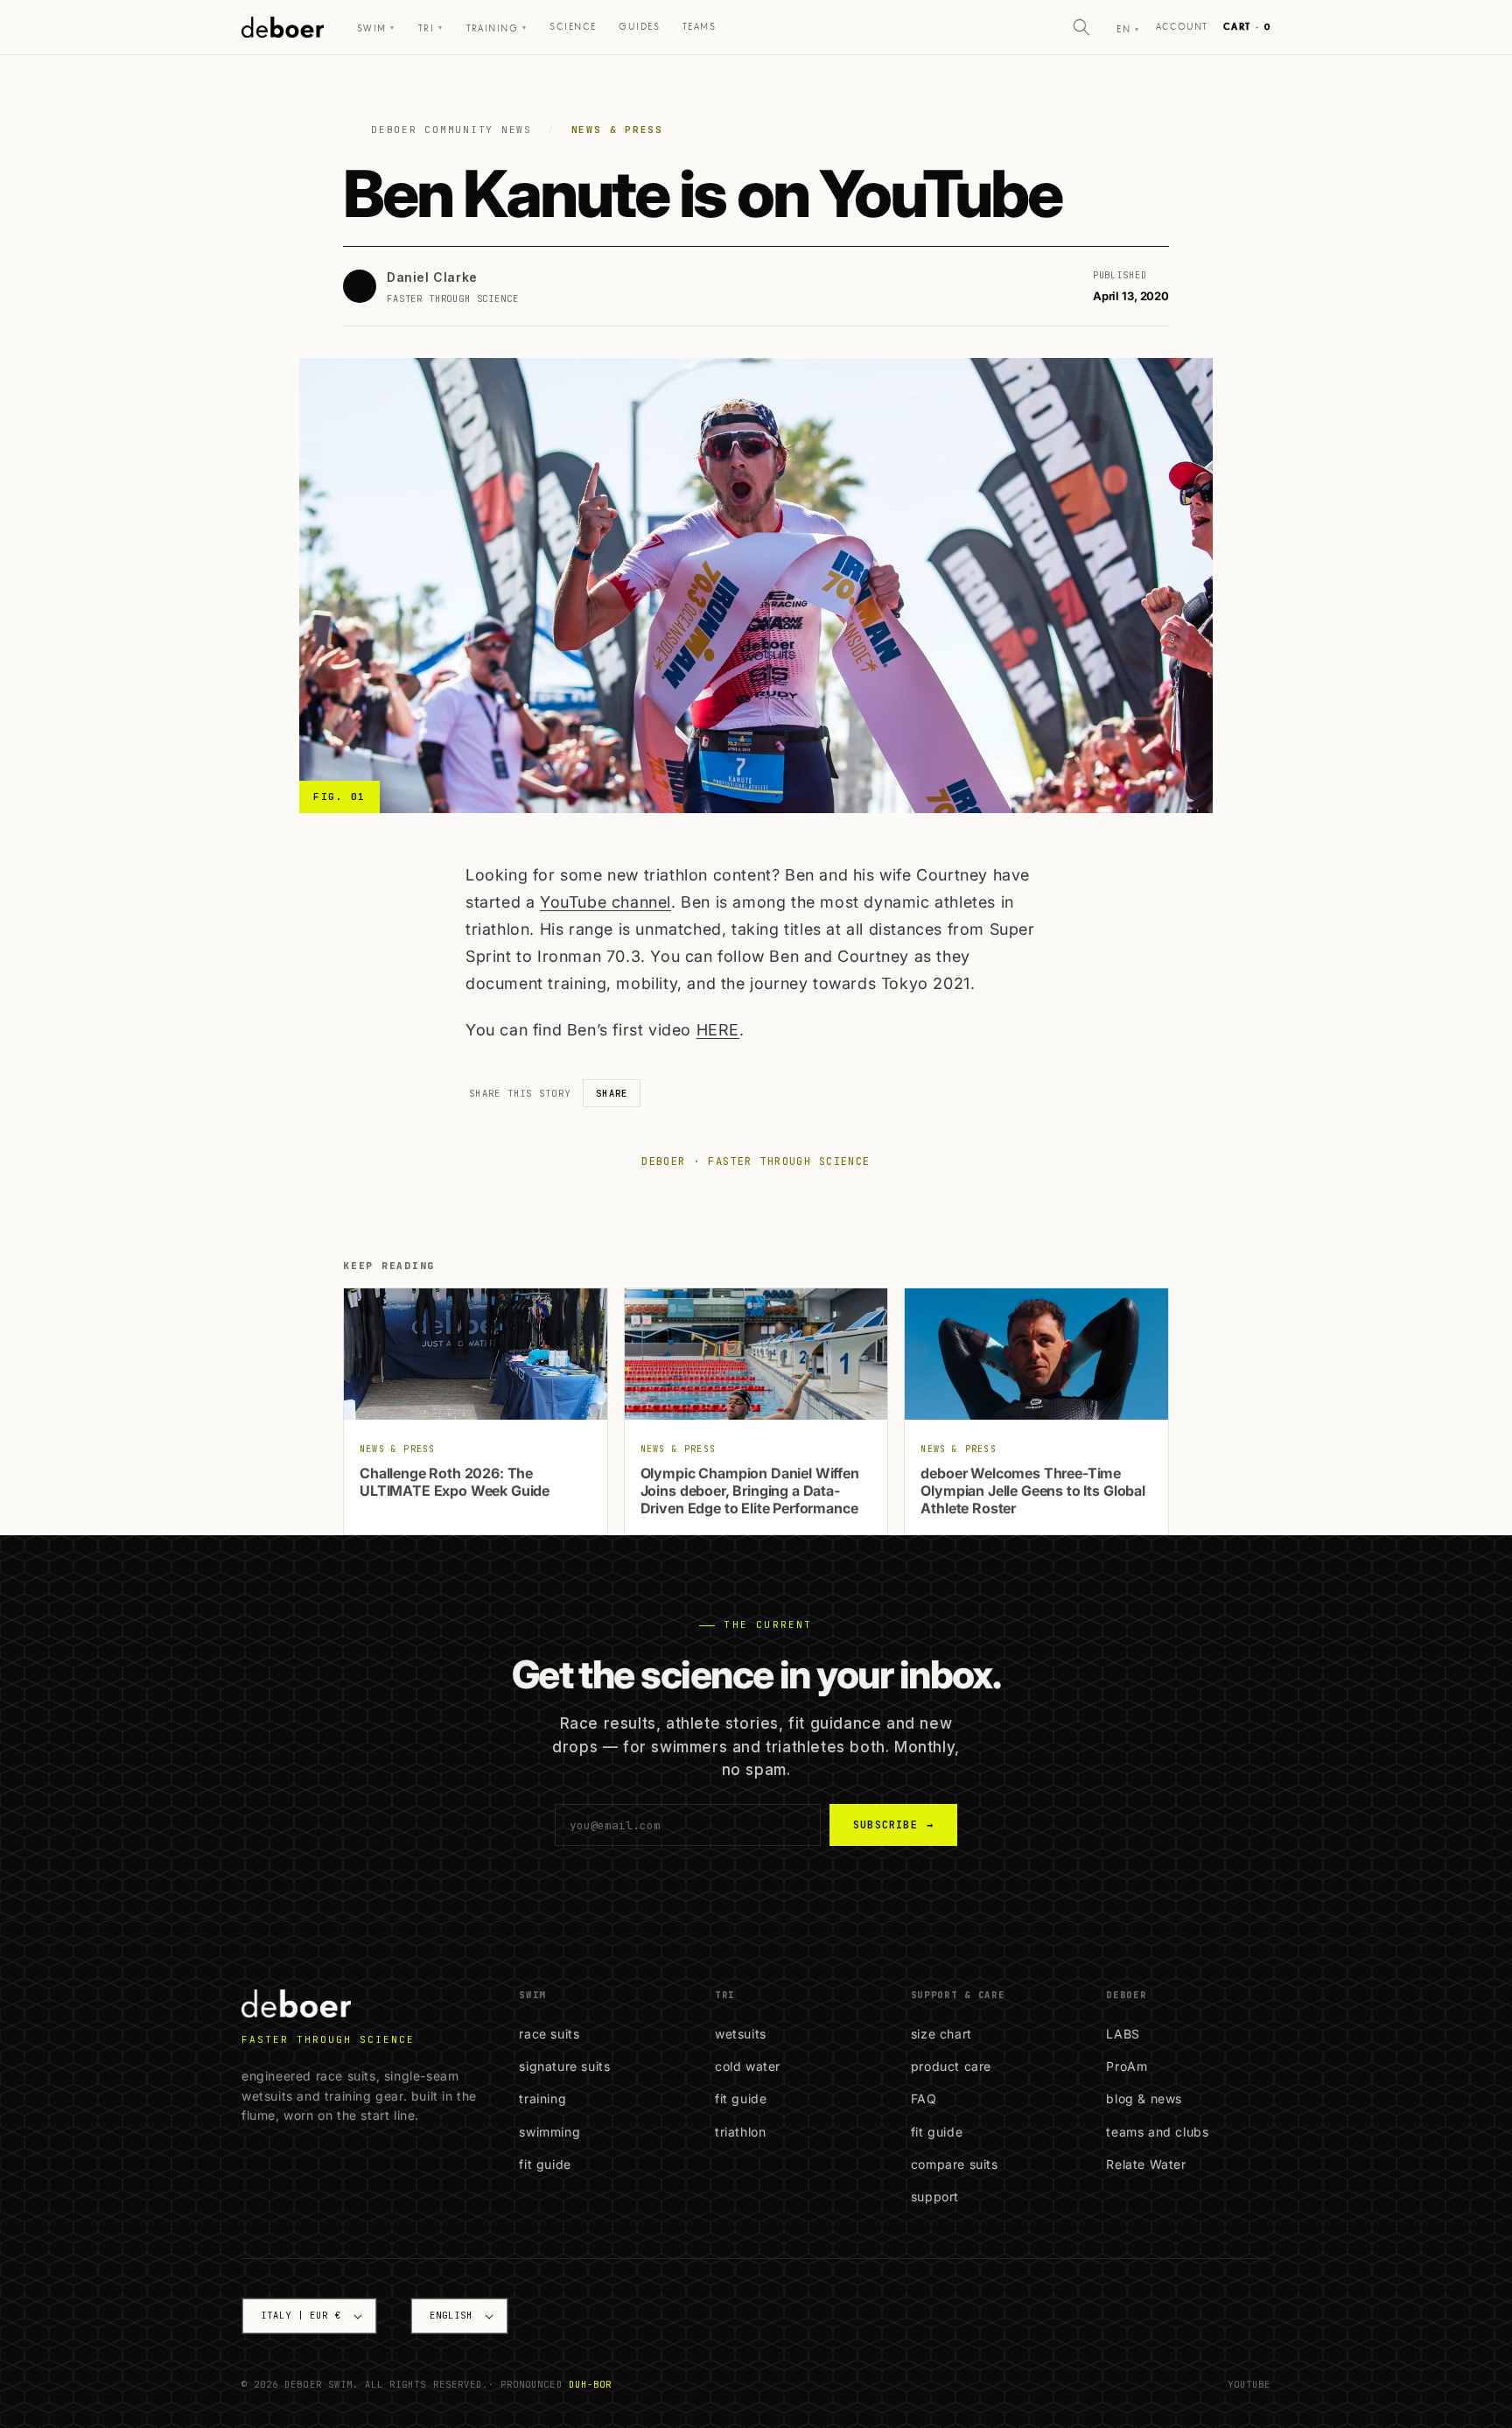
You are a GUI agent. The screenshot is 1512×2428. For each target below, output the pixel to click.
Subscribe (893, 1825)
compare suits (955, 2164)
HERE (718, 1030)
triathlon (740, 2132)
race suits (549, 2034)
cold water (748, 2066)
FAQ (924, 2098)
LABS (1123, 2034)
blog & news (1144, 2098)
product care (951, 2066)
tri (431, 28)
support (935, 2196)
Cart (1247, 27)
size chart (941, 2034)
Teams (699, 27)
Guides (639, 27)
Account (1182, 27)
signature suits (564, 2066)
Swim (376, 28)
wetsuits (741, 2034)
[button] (1081, 27)
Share (612, 1093)
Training (497, 28)
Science (573, 27)
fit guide (545, 2164)
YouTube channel (605, 902)
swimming (549, 2132)
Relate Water (1146, 2164)
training (542, 2098)
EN (1128, 29)
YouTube (1249, 2384)
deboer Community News (451, 130)
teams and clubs (1157, 2132)
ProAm (1127, 2066)
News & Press (617, 130)
